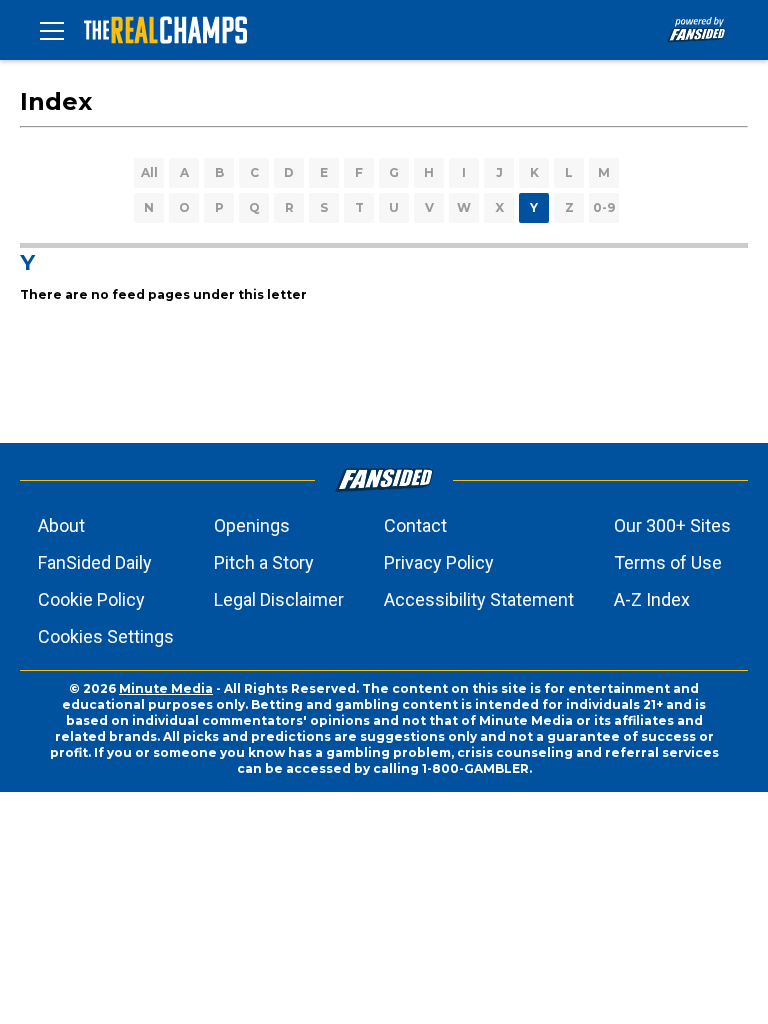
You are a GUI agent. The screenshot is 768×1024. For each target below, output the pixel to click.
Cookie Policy (91, 599)
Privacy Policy (439, 562)
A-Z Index (652, 599)
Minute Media (166, 688)
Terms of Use (668, 562)
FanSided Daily (95, 562)
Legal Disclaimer (279, 599)
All (149, 172)
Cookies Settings (106, 636)
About (61, 525)
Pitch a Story (264, 562)
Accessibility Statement (479, 599)
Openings (252, 525)
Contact (415, 525)
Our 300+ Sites (672, 525)
